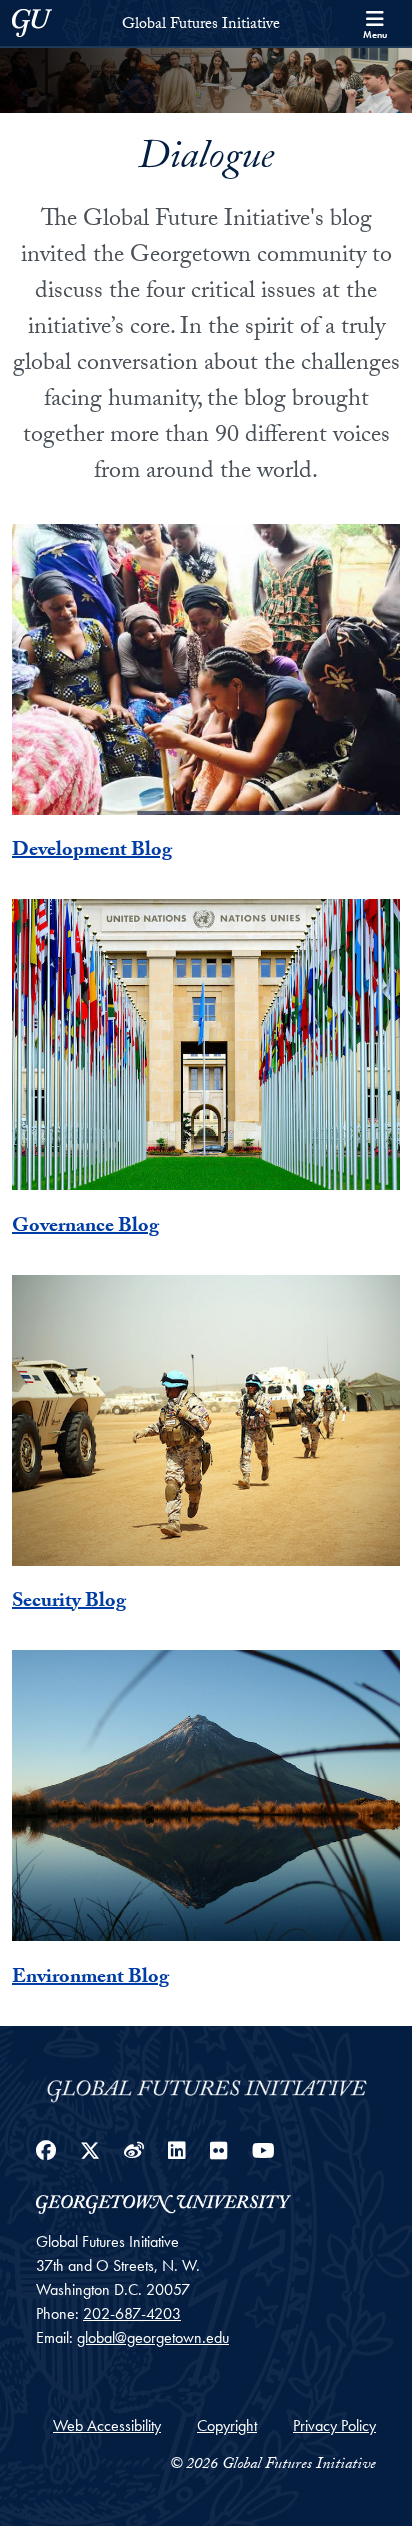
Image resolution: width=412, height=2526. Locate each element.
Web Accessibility (107, 2425)
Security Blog (69, 1603)
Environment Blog (90, 1979)
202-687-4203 (132, 2313)
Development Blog (92, 852)
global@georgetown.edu (153, 2337)
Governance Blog (85, 1228)
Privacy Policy (334, 2425)
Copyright (227, 2425)
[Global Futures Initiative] (206, 2086)
